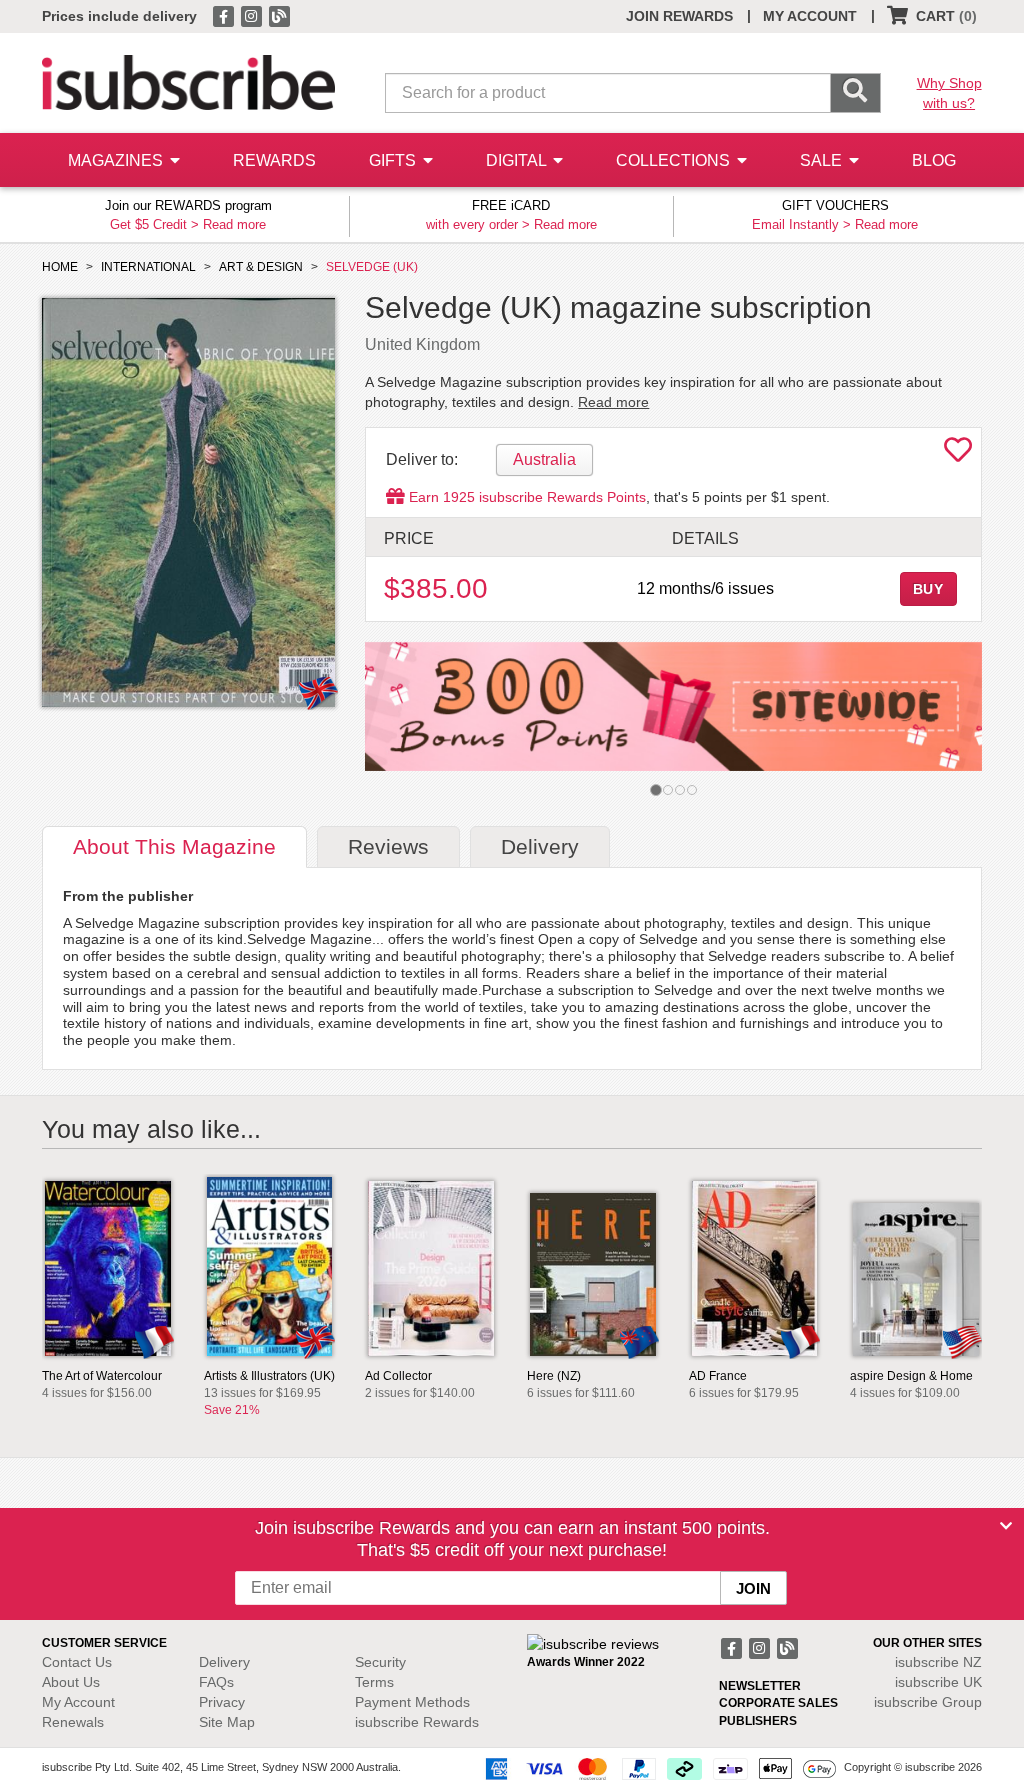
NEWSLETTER (760, 1686)
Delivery (224, 1662)
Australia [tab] (544, 459)
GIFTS (394, 160)
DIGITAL (518, 160)
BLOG (934, 160)
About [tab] (174, 846)
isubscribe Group (928, 1702)
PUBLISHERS (758, 1721)
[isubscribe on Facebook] (225, 15)
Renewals (73, 1722)
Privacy (222, 1702)
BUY (929, 589)
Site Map (227, 1722)
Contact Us (77, 1662)
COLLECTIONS (675, 160)
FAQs (216, 1682)
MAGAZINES (117, 160)
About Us (71, 1682)
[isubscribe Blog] (279, 15)
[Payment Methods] (657, 1768)
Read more (234, 224)
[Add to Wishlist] (958, 455)
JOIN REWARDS (679, 16)
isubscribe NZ (938, 1662)
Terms (374, 1682)
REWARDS (274, 160)
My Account (78, 1702)
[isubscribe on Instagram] (253, 15)
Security (380, 1662)
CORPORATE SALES (778, 1703)
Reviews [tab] (388, 846)
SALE (823, 160)
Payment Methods (412, 1702)
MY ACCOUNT (810, 16)
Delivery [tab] (540, 846)
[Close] (1006, 1526)
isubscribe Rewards (417, 1722)
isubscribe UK (938, 1682)
